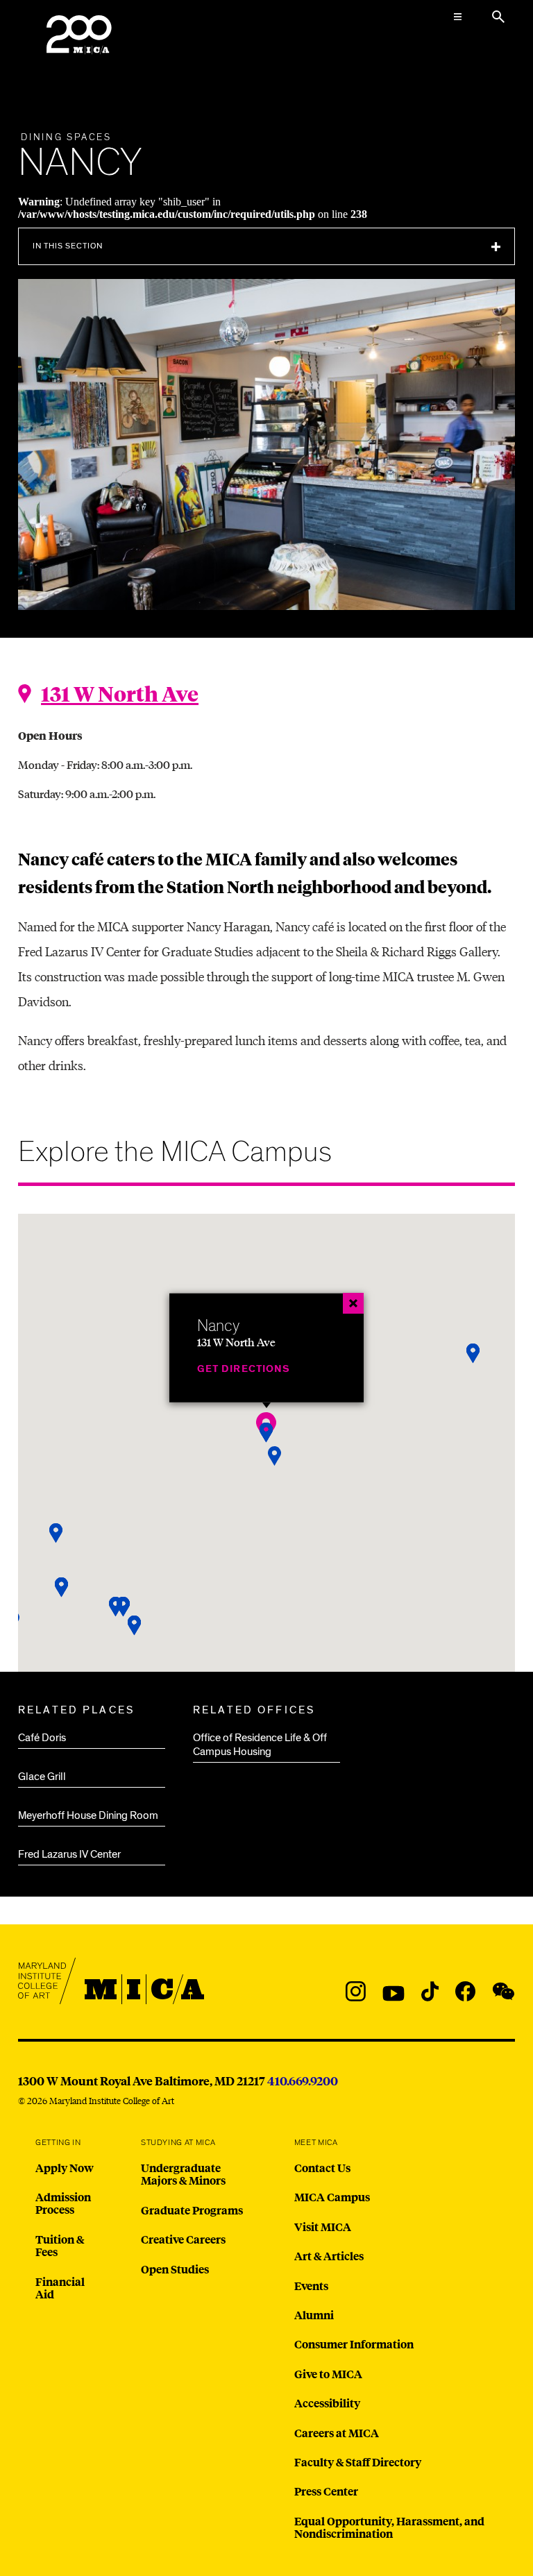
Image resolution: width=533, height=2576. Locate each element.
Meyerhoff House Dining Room (88, 1815)
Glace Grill (42, 1777)
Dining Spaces (66, 137)
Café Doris (42, 1738)
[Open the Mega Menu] (458, 17)
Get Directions (244, 1369)
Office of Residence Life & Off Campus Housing (260, 1745)
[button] (135, 1626)
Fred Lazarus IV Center (69, 1854)
